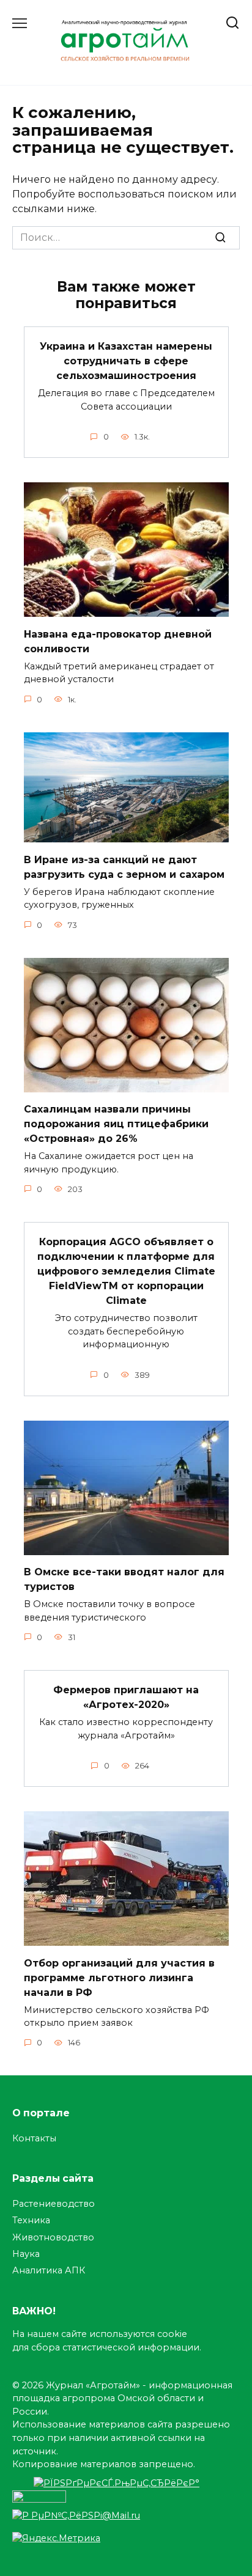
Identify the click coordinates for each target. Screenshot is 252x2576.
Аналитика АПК (49, 2270)
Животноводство (53, 2237)
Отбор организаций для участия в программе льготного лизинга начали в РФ (119, 1977)
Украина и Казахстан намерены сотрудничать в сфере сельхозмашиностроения (126, 361)
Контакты (34, 2138)
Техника (31, 2220)
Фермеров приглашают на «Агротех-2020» (126, 1697)
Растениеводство (54, 2204)
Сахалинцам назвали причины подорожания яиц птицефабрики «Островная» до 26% (116, 1124)
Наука (26, 2254)
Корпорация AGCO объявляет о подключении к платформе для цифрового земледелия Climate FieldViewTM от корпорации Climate (126, 1271)
